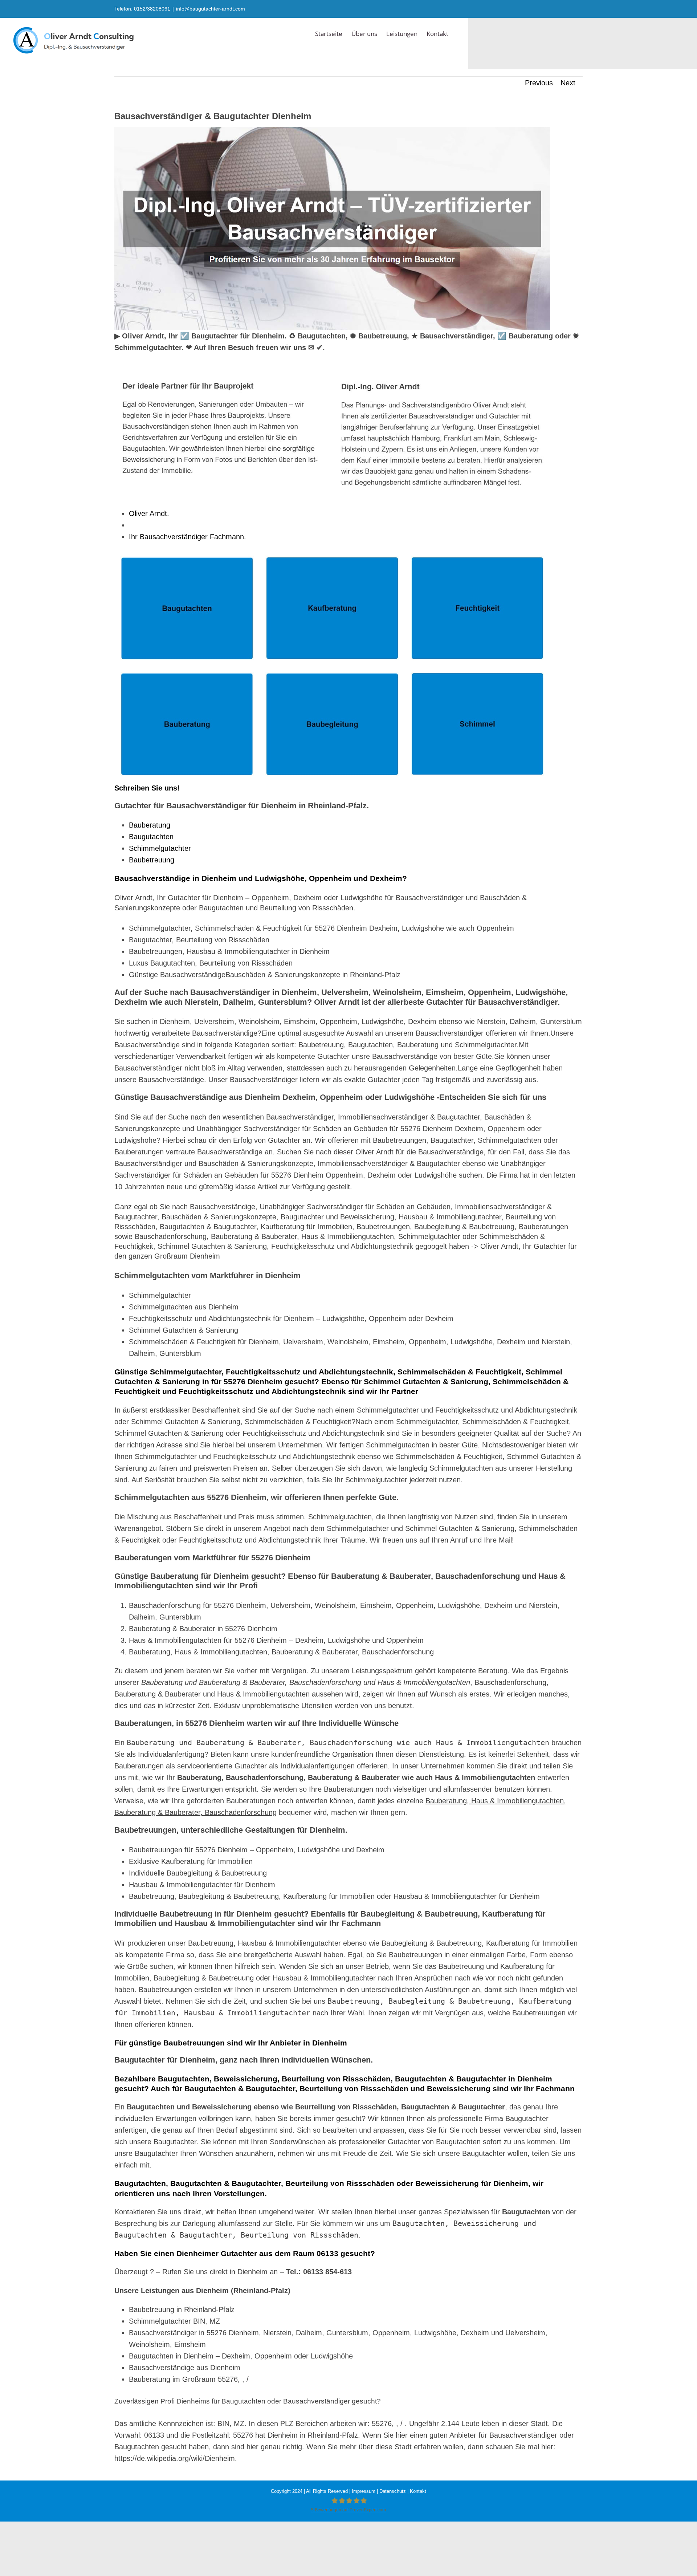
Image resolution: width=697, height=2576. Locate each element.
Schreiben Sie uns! (147, 788)
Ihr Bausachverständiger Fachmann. (190, 537)
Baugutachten (151, 837)
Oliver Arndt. (151, 513)
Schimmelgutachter (160, 848)
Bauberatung (150, 825)
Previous (539, 83)
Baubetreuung (152, 860)
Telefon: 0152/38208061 (142, 9)
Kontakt (418, 2491)
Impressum (364, 2491)
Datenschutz (393, 2491)
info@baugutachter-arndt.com (211, 9)
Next (568, 83)
